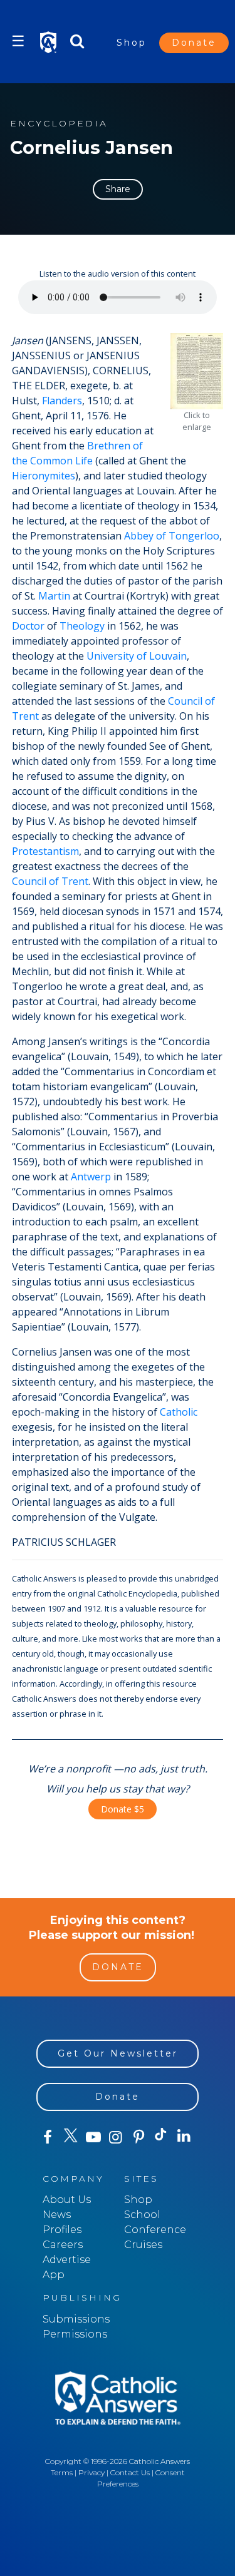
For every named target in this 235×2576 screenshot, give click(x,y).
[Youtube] (93, 2137)
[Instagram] (116, 2137)
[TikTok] (161, 2137)
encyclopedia (59, 124)
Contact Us (130, 2472)
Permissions (75, 2334)
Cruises (143, 2245)
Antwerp (91, 1177)
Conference (155, 2230)
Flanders (62, 401)
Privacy (91, 2472)
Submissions (76, 2319)
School (142, 2215)
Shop (132, 43)
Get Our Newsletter (118, 2053)
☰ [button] (18, 41)
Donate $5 (123, 1809)
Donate (194, 43)
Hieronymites (44, 476)
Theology (82, 626)
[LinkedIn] (184, 2137)
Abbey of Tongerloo (172, 536)
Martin (54, 596)
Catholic (179, 1412)
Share (118, 189)
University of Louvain (137, 656)
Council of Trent (50, 881)
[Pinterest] (138, 2137)
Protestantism (45, 851)
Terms (62, 2472)
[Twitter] (70, 2137)
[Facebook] (48, 2137)
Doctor (28, 626)
